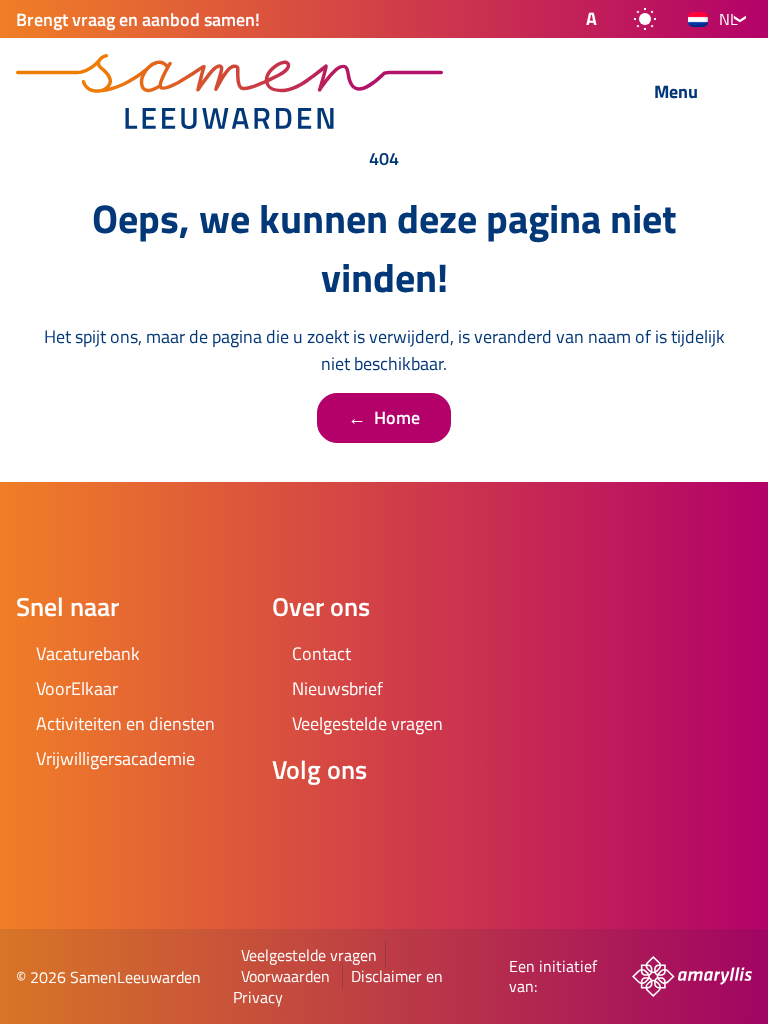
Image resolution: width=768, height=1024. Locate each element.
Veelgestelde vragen (309, 955)
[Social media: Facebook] (296, 823)
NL (728, 19)
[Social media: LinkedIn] (408, 823)
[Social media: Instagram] (352, 823)
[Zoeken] (589, 93)
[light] (645, 19)
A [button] (591, 18)
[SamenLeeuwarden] (278, 91)
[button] (575, 19)
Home (384, 417)
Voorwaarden (285, 976)
